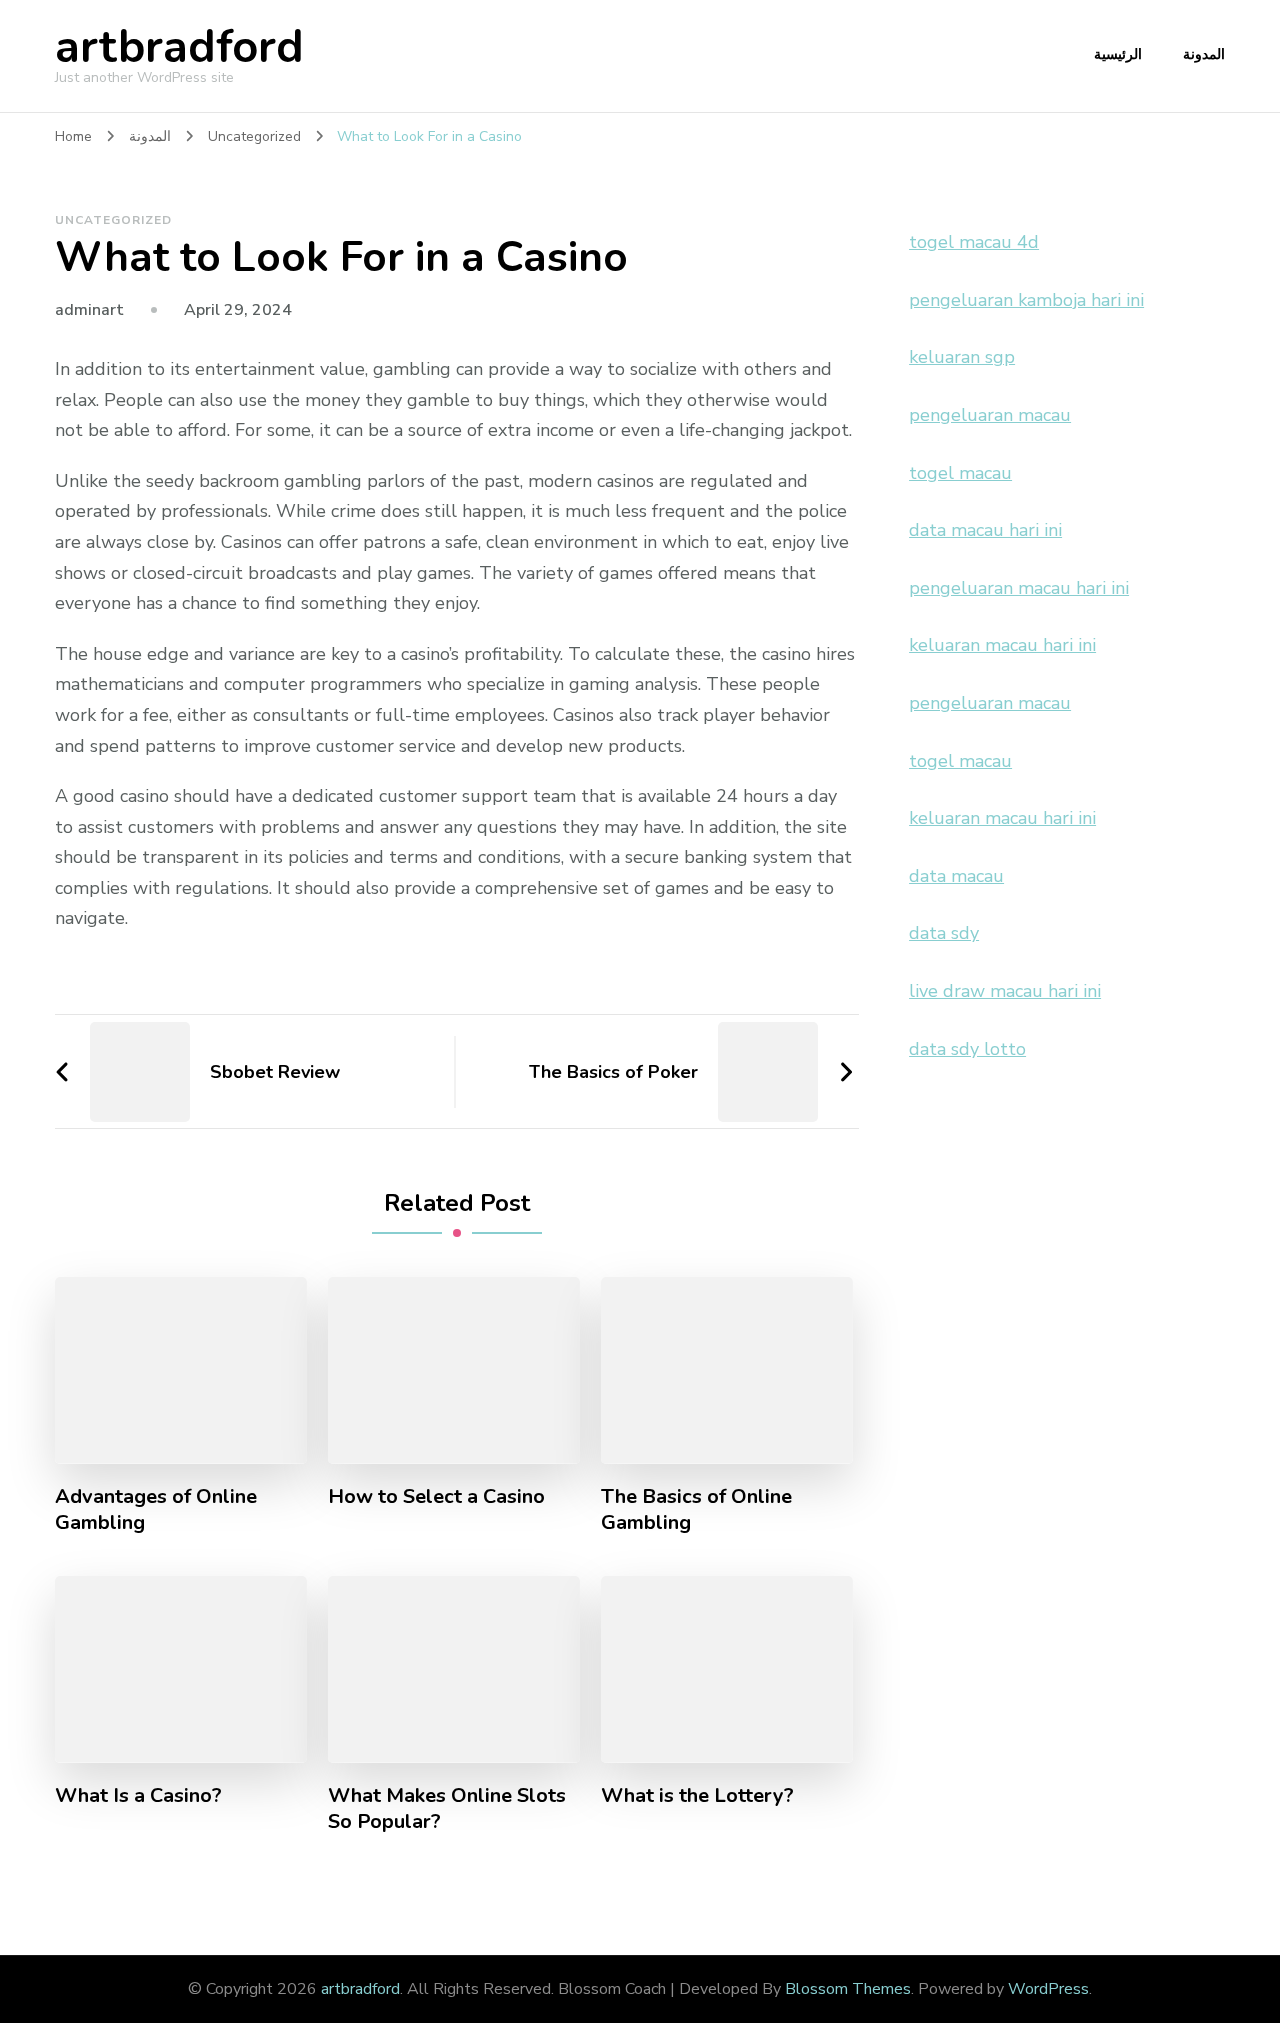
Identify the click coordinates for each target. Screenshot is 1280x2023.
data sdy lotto (967, 1049)
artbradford (179, 47)
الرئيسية (1118, 54)
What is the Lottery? (697, 1796)
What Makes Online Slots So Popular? (447, 1809)
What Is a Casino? (138, 1796)
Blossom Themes (848, 1989)
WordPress (1048, 1989)
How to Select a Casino (436, 1497)
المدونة (1204, 54)
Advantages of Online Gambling (156, 1510)
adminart (89, 310)
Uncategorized (113, 220)
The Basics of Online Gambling (696, 1510)
